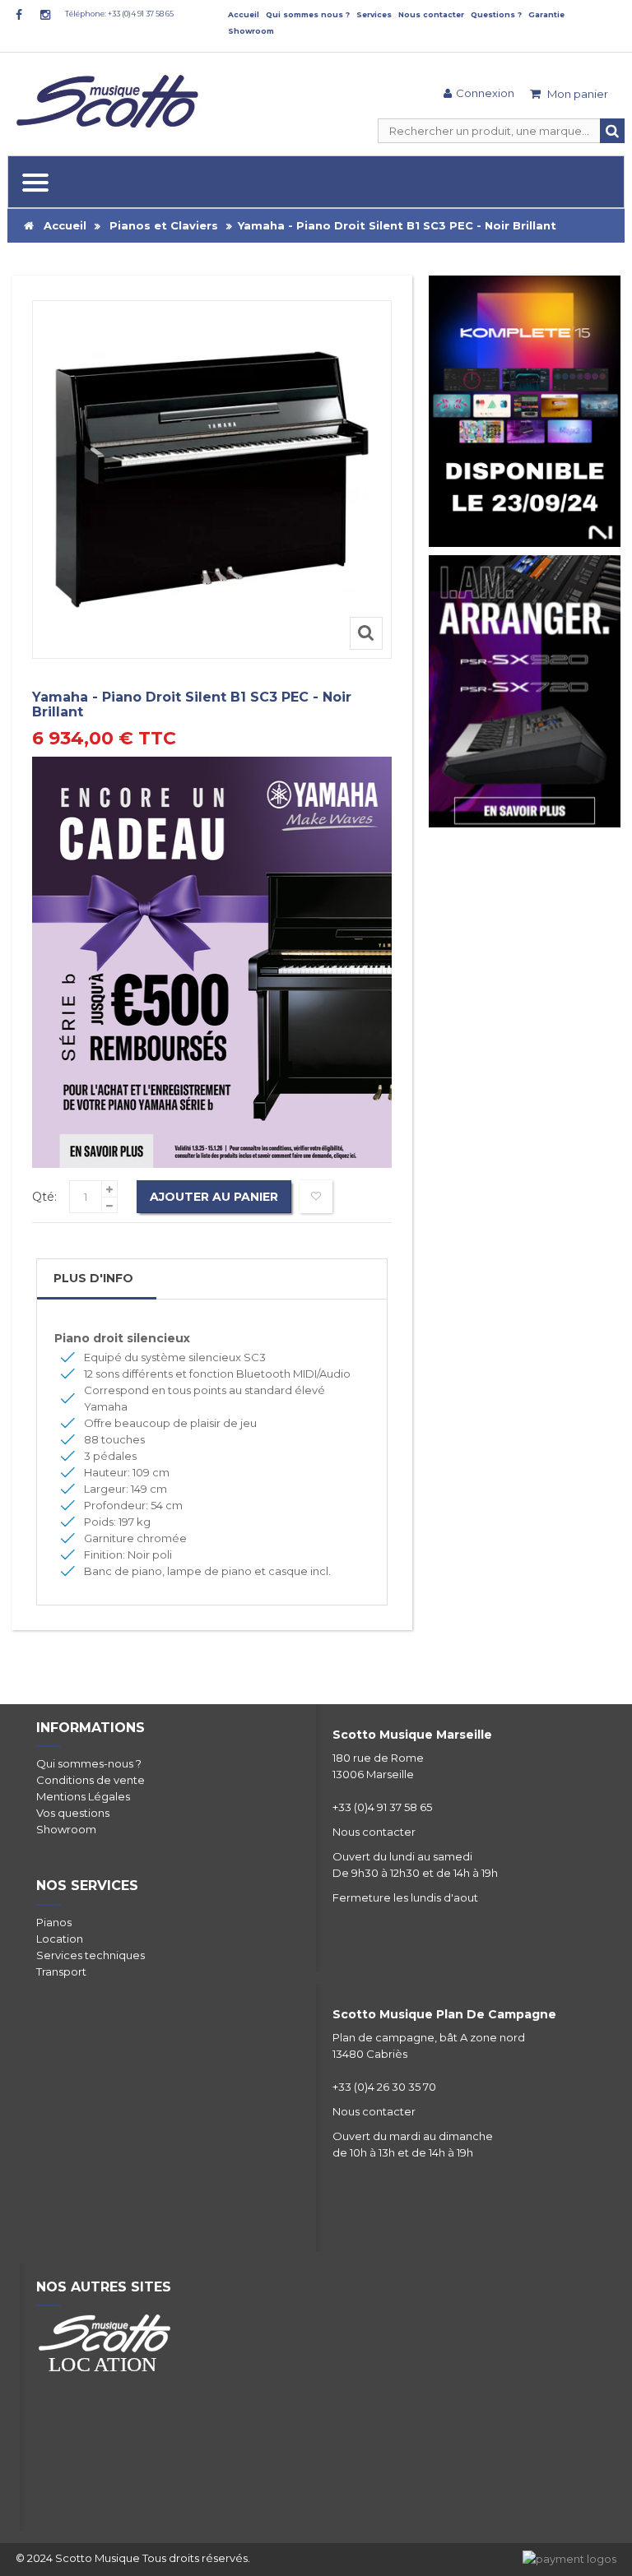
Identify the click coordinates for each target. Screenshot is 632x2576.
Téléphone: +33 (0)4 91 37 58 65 (119, 14)
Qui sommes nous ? (308, 14)
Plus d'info (93, 1278)
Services (374, 14)
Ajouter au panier (214, 1197)
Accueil (244, 14)
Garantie (546, 14)
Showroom (251, 31)
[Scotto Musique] (110, 103)
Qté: (44, 1197)
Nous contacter (431, 14)
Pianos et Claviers (164, 225)
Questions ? (496, 14)
